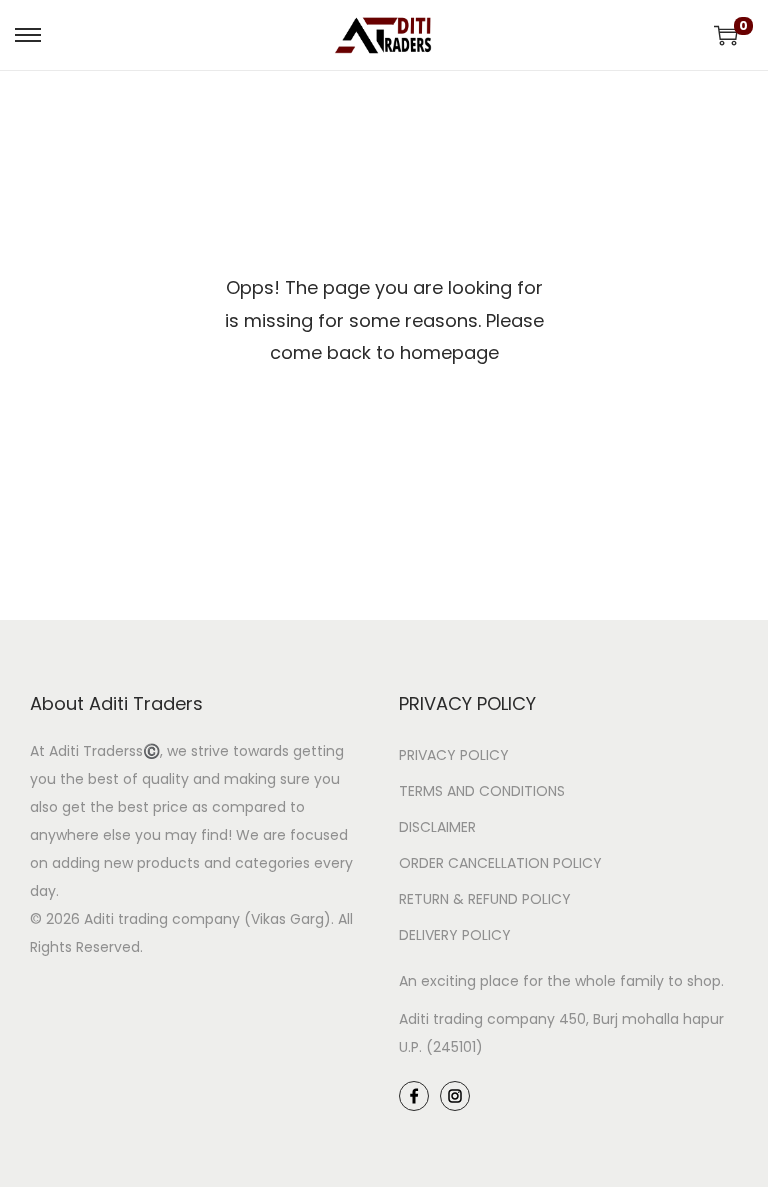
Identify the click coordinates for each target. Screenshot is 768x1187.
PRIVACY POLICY (454, 755)
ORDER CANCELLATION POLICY (500, 863)
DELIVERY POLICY (455, 935)
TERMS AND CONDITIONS (482, 791)
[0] (726, 35)
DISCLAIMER (437, 827)
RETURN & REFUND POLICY (485, 899)
